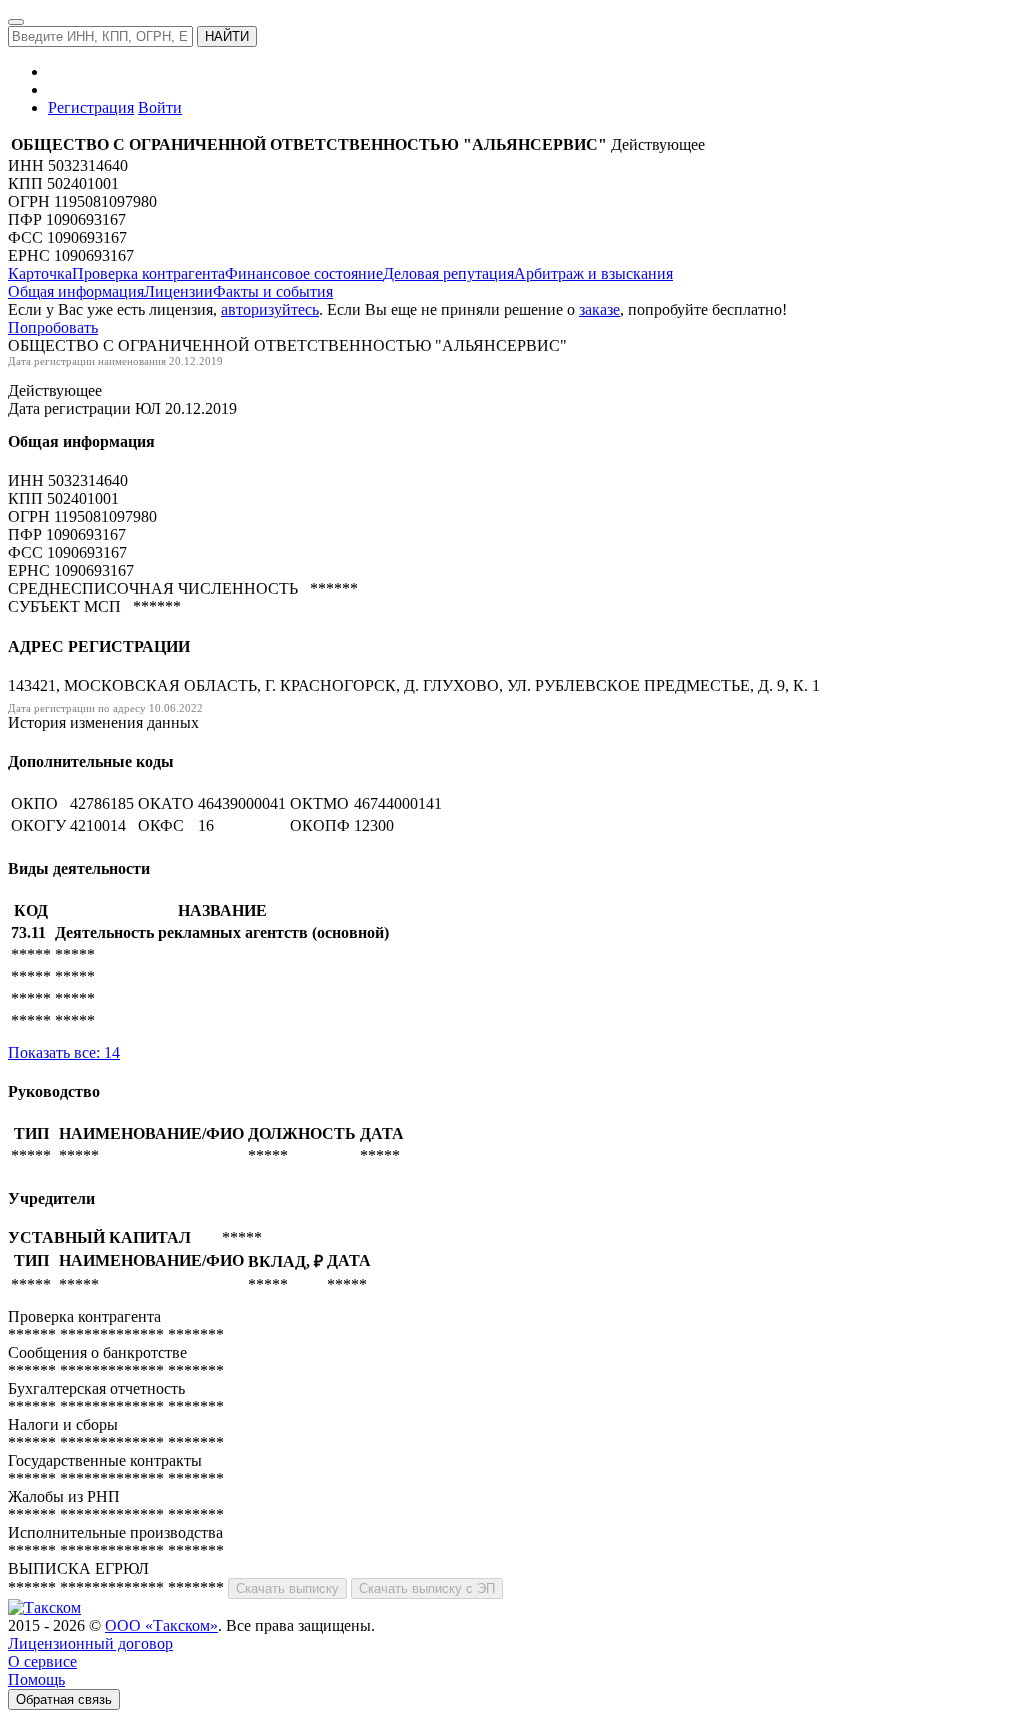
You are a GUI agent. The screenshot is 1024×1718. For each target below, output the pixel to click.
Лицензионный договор (90, 1643)
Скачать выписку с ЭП (427, 1588)
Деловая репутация (448, 273)
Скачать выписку (287, 1588)
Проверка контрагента (148, 273)
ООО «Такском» (161, 1625)
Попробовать (53, 327)
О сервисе (42, 1661)
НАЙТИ (227, 36)
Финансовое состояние (304, 273)
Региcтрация (91, 107)
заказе (599, 309)
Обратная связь (64, 1699)
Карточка (40, 273)
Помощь (36, 1679)
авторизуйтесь (270, 309)
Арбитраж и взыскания (593, 273)
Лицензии (178, 291)
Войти (160, 107)
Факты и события (273, 291)
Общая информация (76, 291)
